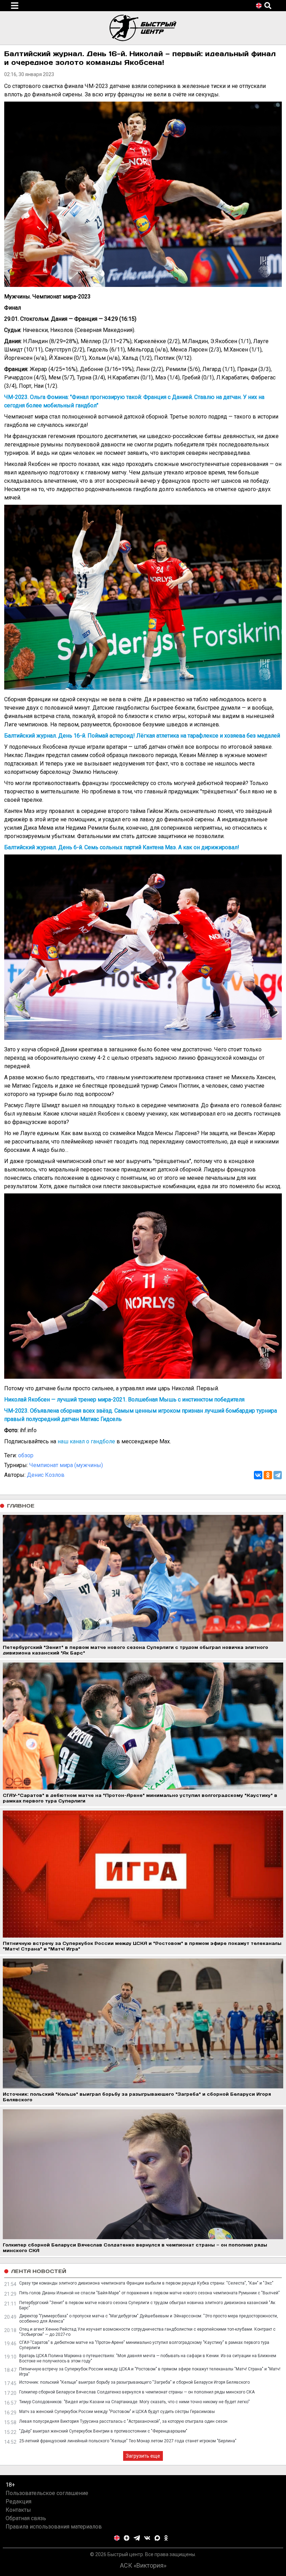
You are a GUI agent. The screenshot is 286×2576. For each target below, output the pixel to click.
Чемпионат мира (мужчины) (66, 1465)
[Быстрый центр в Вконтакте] (147, 2538)
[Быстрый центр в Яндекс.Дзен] (127, 2538)
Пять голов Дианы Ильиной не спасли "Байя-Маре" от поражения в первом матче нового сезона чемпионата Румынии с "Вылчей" (149, 2293)
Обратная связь (26, 2518)
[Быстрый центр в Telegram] (137, 2538)
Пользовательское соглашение (47, 2493)
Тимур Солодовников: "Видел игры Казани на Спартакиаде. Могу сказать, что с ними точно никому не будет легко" (134, 2402)
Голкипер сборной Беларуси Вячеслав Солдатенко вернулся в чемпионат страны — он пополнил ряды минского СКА (137, 2392)
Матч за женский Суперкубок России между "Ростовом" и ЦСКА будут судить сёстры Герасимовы (117, 2412)
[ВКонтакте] (258, 1475)
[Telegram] (278, 1475)
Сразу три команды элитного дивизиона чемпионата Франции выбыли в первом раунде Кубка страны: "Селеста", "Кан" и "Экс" (146, 2283)
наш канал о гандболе (86, 1441)
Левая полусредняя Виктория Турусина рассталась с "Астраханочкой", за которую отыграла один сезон (123, 2421)
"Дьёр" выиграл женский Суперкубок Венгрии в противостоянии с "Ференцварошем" (103, 2431)
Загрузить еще (143, 2456)
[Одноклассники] (268, 1475)
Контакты (18, 2510)
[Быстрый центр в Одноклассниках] (166, 2538)
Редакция (18, 2501)
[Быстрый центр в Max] (157, 2538)
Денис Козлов (46, 1475)
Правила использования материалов (54, 2527)
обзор (26, 1455)
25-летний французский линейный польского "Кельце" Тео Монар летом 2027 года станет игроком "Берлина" (128, 2441)
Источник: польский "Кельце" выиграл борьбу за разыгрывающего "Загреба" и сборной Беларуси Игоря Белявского (134, 2382)
